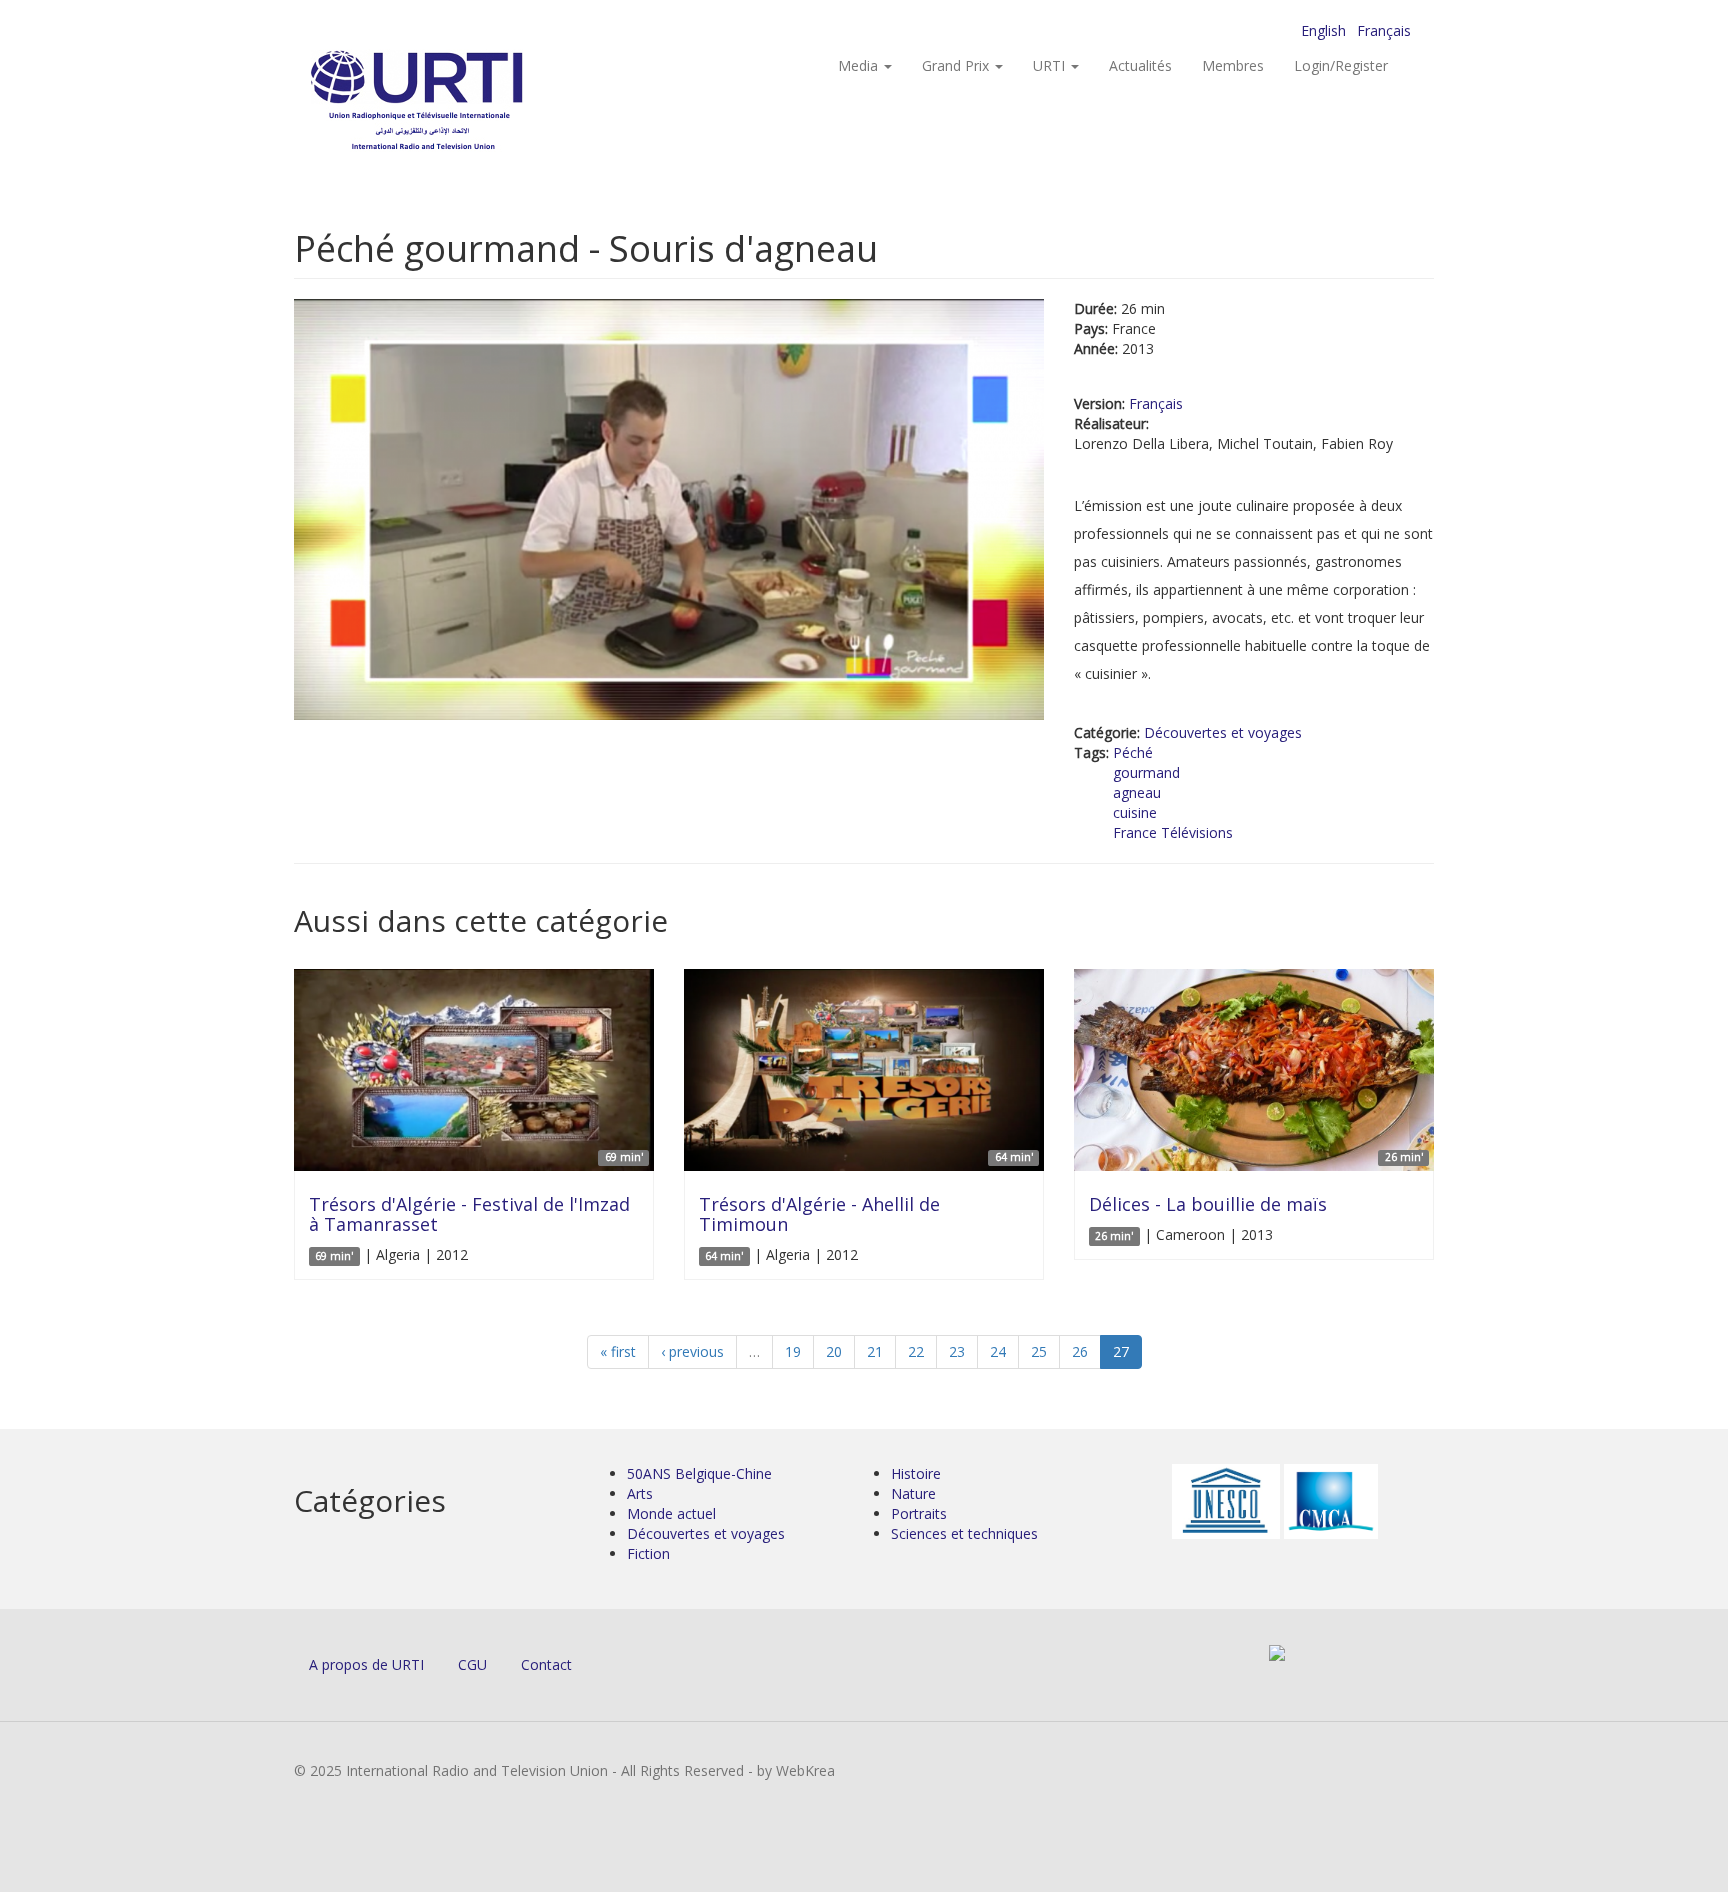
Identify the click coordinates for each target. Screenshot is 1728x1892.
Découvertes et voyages (1223, 732)
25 (1039, 1351)
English (1323, 30)
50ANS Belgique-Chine (699, 1473)
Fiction (648, 1553)
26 (1080, 1351)
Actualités (1140, 65)
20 (834, 1351)
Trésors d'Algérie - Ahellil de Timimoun (819, 1214)
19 (793, 1351)
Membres (1233, 65)
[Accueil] (456, 100)
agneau (1137, 792)
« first (618, 1351)
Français (1384, 30)
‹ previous (692, 1351)
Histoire (916, 1473)
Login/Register (1341, 65)
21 (875, 1351)
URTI (1051, 65)
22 (916, 1351)
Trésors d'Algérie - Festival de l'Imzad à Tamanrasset (469, 1214)
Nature (913, 1493)
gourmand (1146, 772)
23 (957, 1351)
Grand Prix (957, 65)
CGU (472, 1664)
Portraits (919, 1513)
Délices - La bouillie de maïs (1208, 1204)
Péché (1133, 752)
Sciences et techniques (964, 1533)
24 (998, 1351)
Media (860, 65)
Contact (546, 1664)
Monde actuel (671, 1513)
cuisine (1135, 812)
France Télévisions (1173, 832)
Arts (640, 1493)
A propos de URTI (366, 1664)
